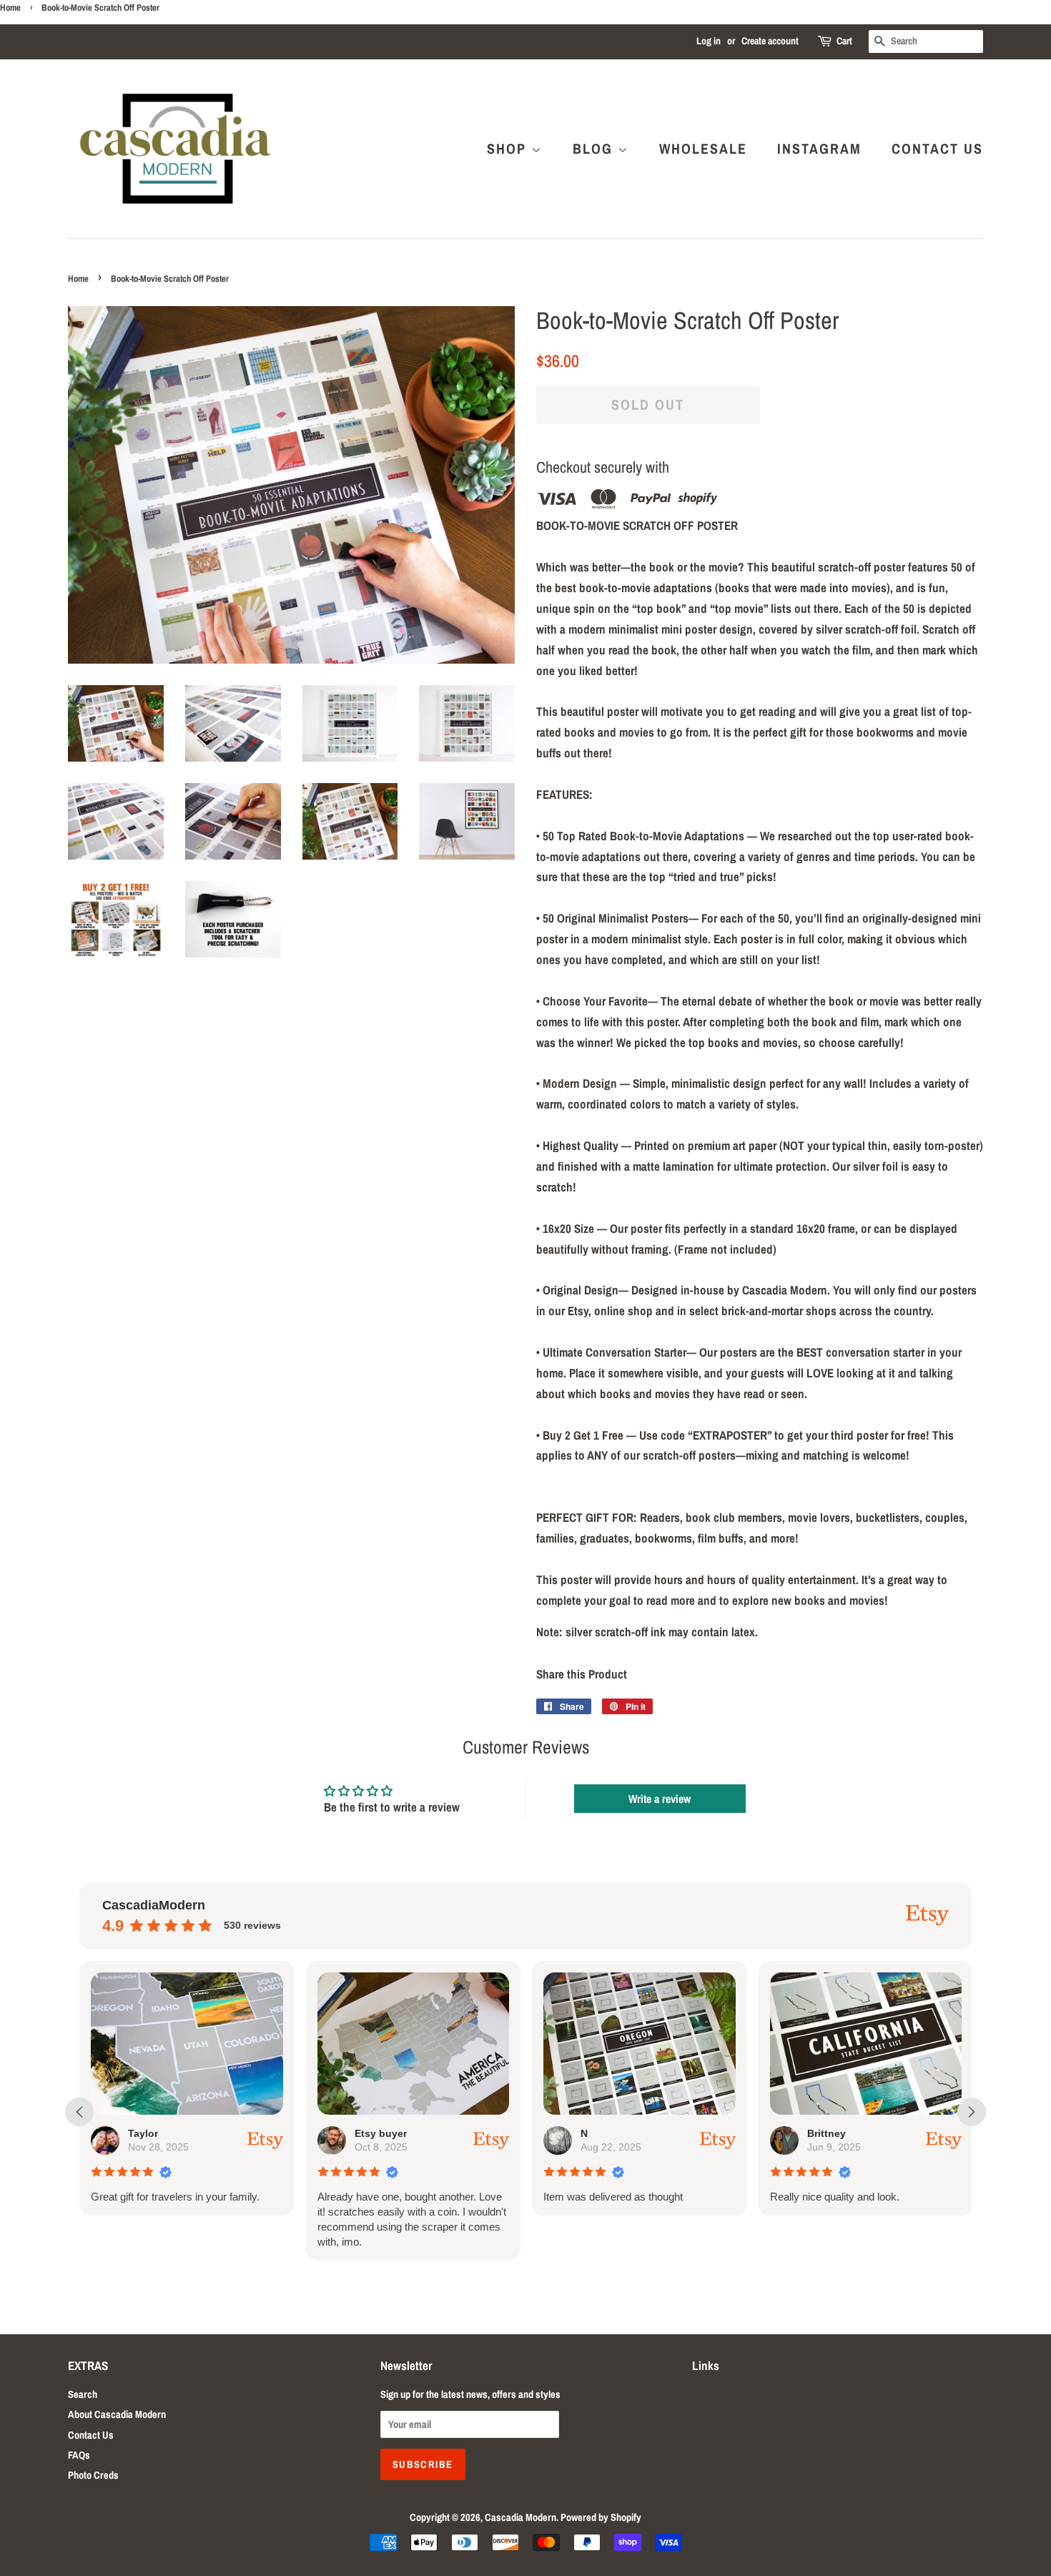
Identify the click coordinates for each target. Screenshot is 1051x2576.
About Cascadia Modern (117, 2414)
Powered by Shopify (601, 2517)
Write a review (660, 1799)
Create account (770, 41)
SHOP (509, 148)
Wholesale (703, 148)
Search (83, 2394)
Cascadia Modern (520, 2517)
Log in (709, 41)
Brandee (835, 2133)
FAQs (79, 2455)
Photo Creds (93, 2475)
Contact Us (937, 148)
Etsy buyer (162, 2133)
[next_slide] (972, 2112)
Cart (844, 41)
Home (10, 8)
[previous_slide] (79, 2112)
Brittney (608, 2133)
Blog (595, 148)
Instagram (819, 148)
